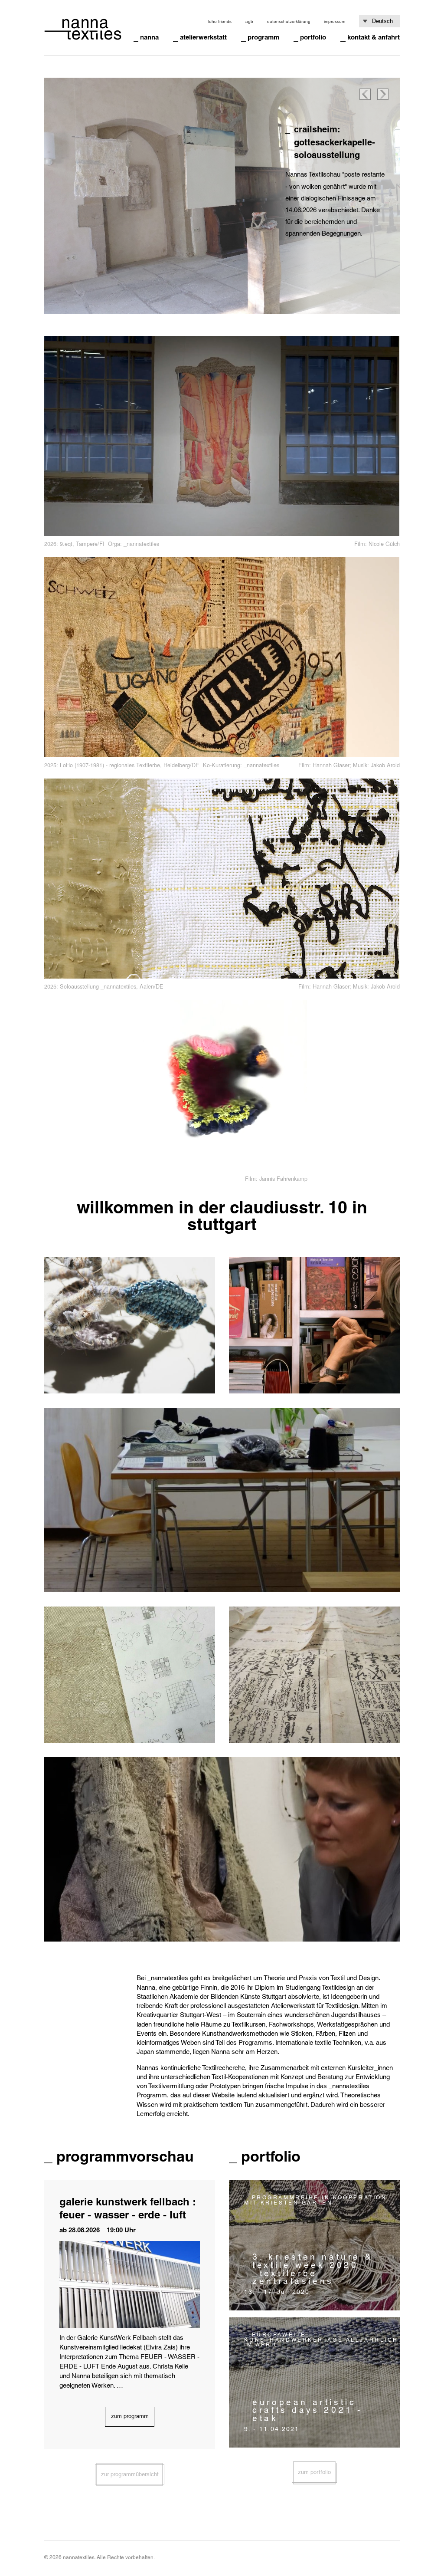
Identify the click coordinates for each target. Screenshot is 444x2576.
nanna (149, 37)
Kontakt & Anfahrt (374, 37)
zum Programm (130, 2416)
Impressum (335, 21)
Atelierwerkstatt (203, 37)
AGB (249, 21)
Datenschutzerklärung (289, 21)
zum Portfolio (314, 2472)
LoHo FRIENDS (220, 21)
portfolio (313, 37)
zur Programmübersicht (130, 2474)
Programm (263, 37)
